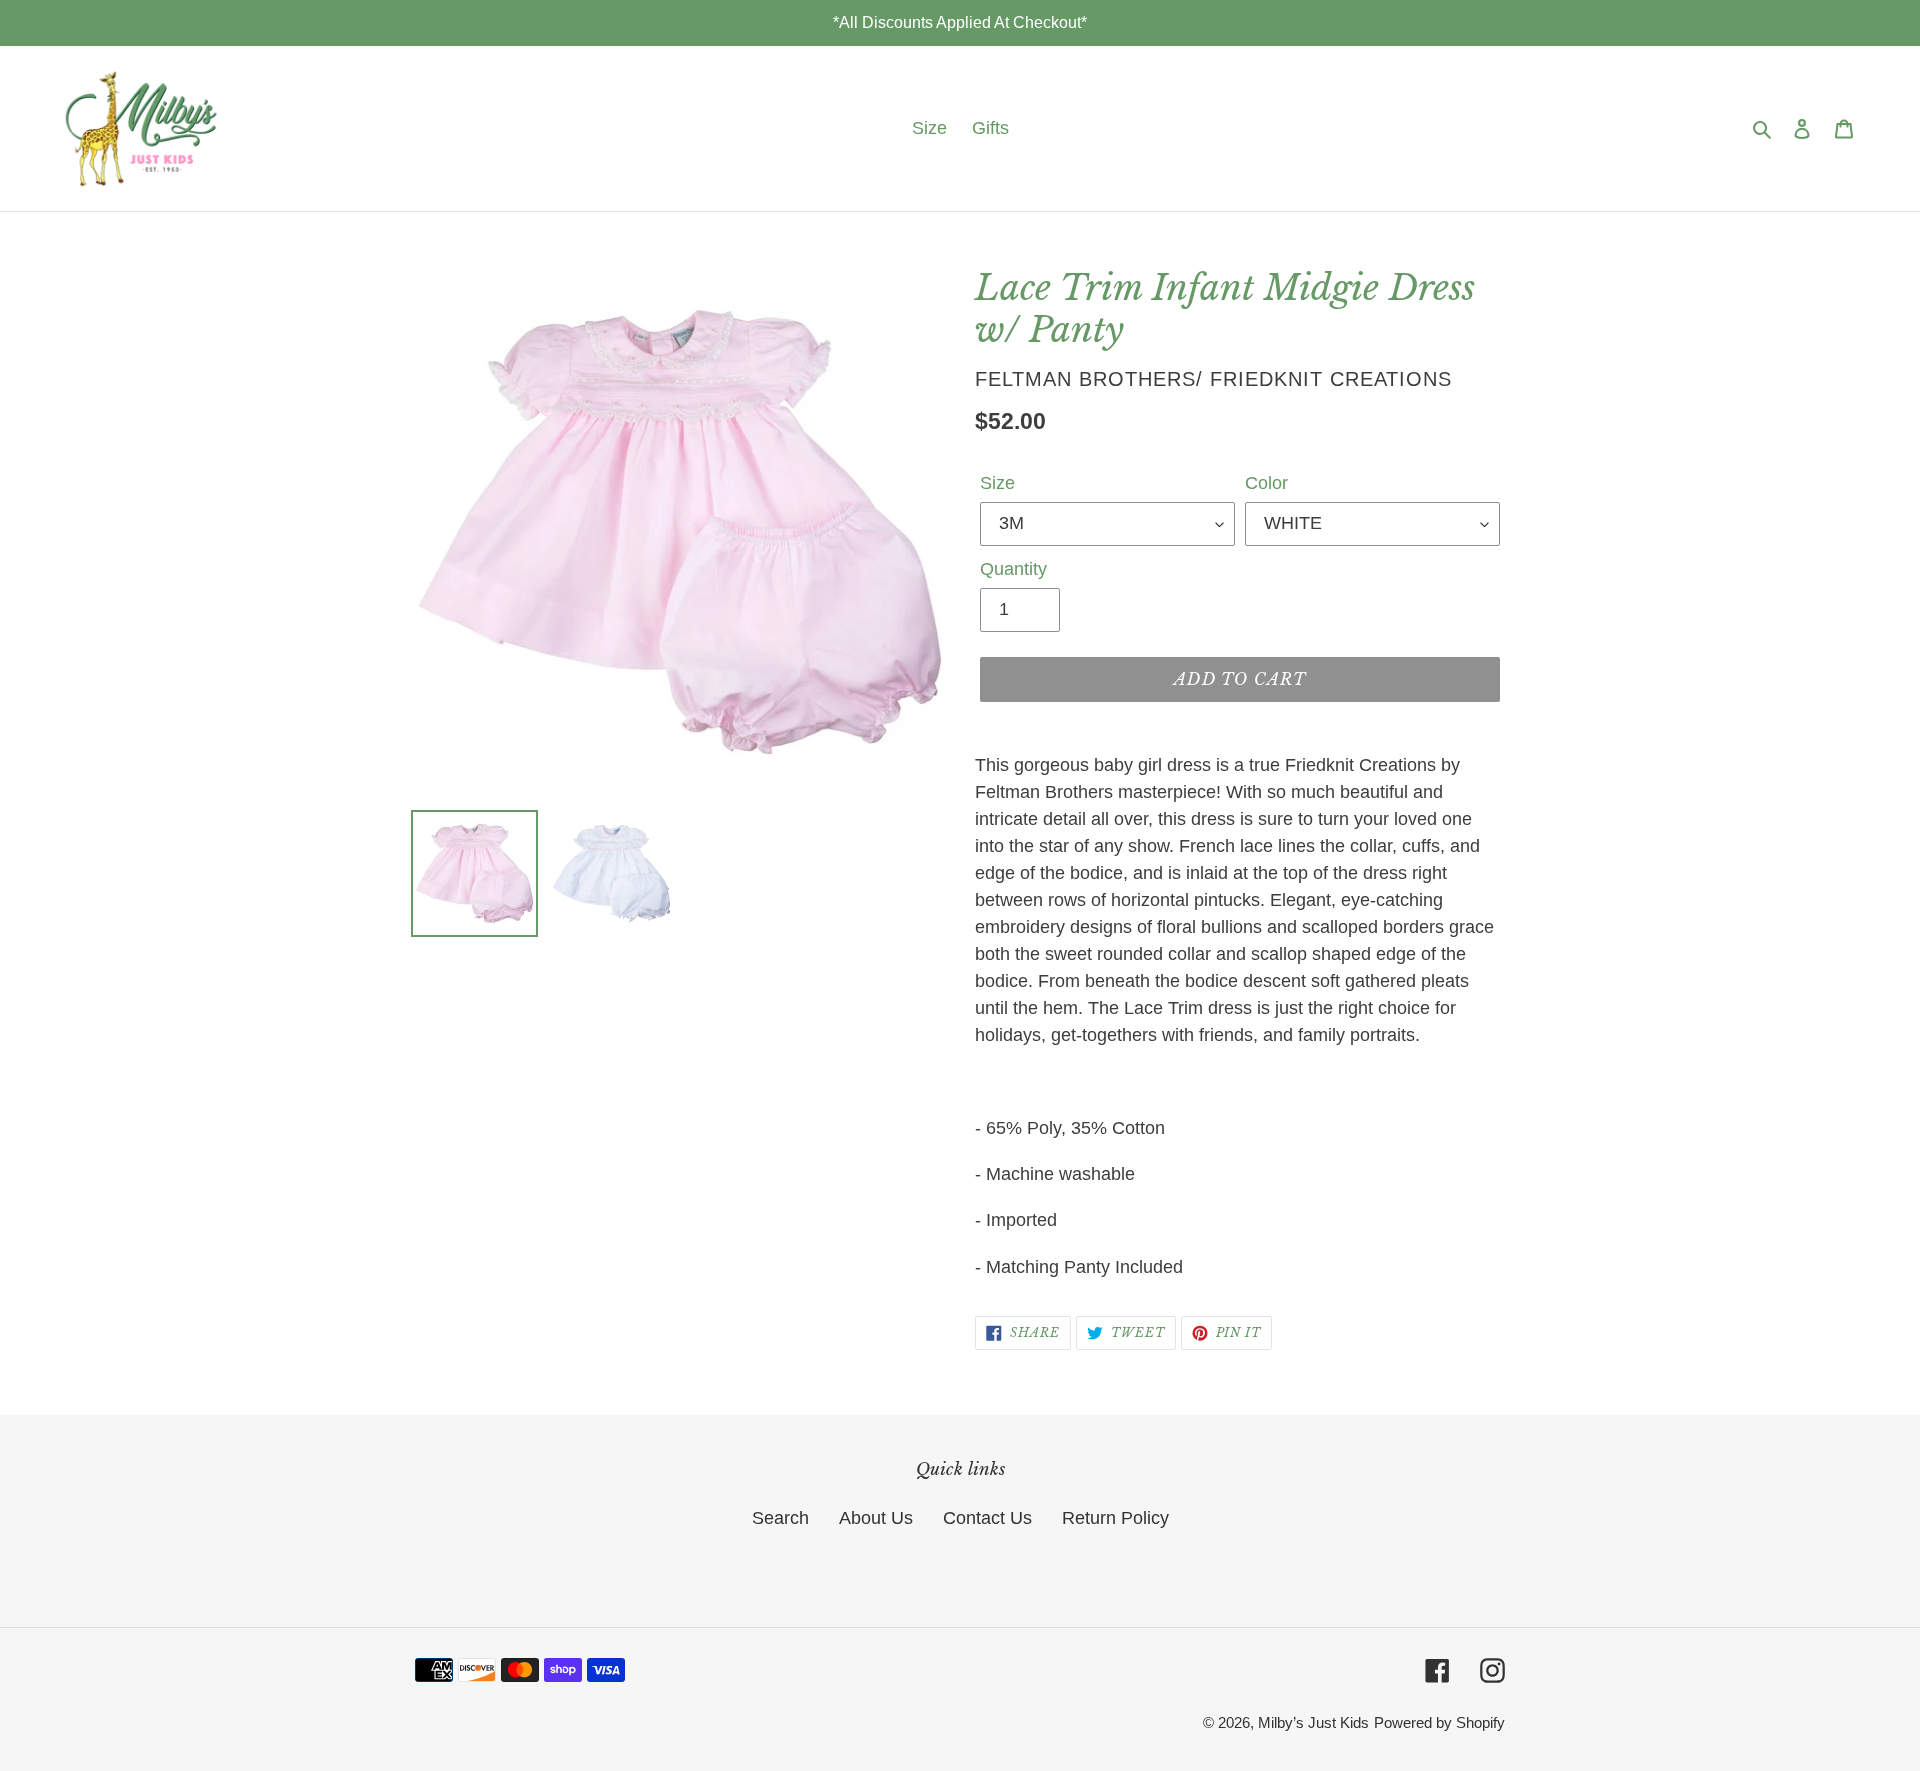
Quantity (1013, 569)
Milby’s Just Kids (1313, 1722)
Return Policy (1115, 1518)
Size (997, 483)
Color (1266, 483)
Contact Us (987, 1518)
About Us (876, 1518)
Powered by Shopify (1439, 1722)
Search (780, 1518)
